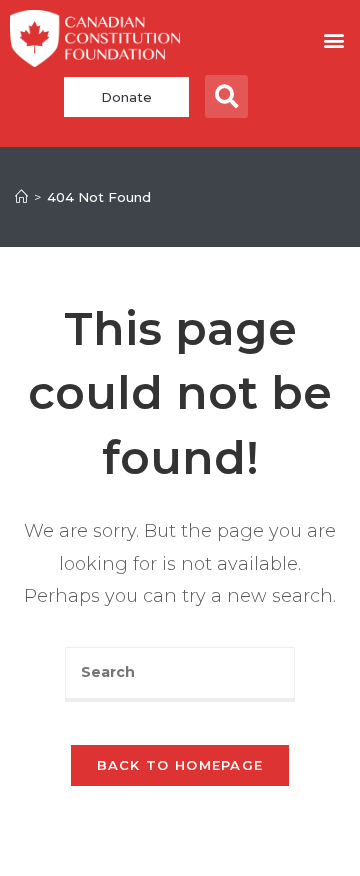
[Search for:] (180, 674)
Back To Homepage (180, 765)
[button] (333, 39)
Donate (126, 97)
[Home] (21, 197)
